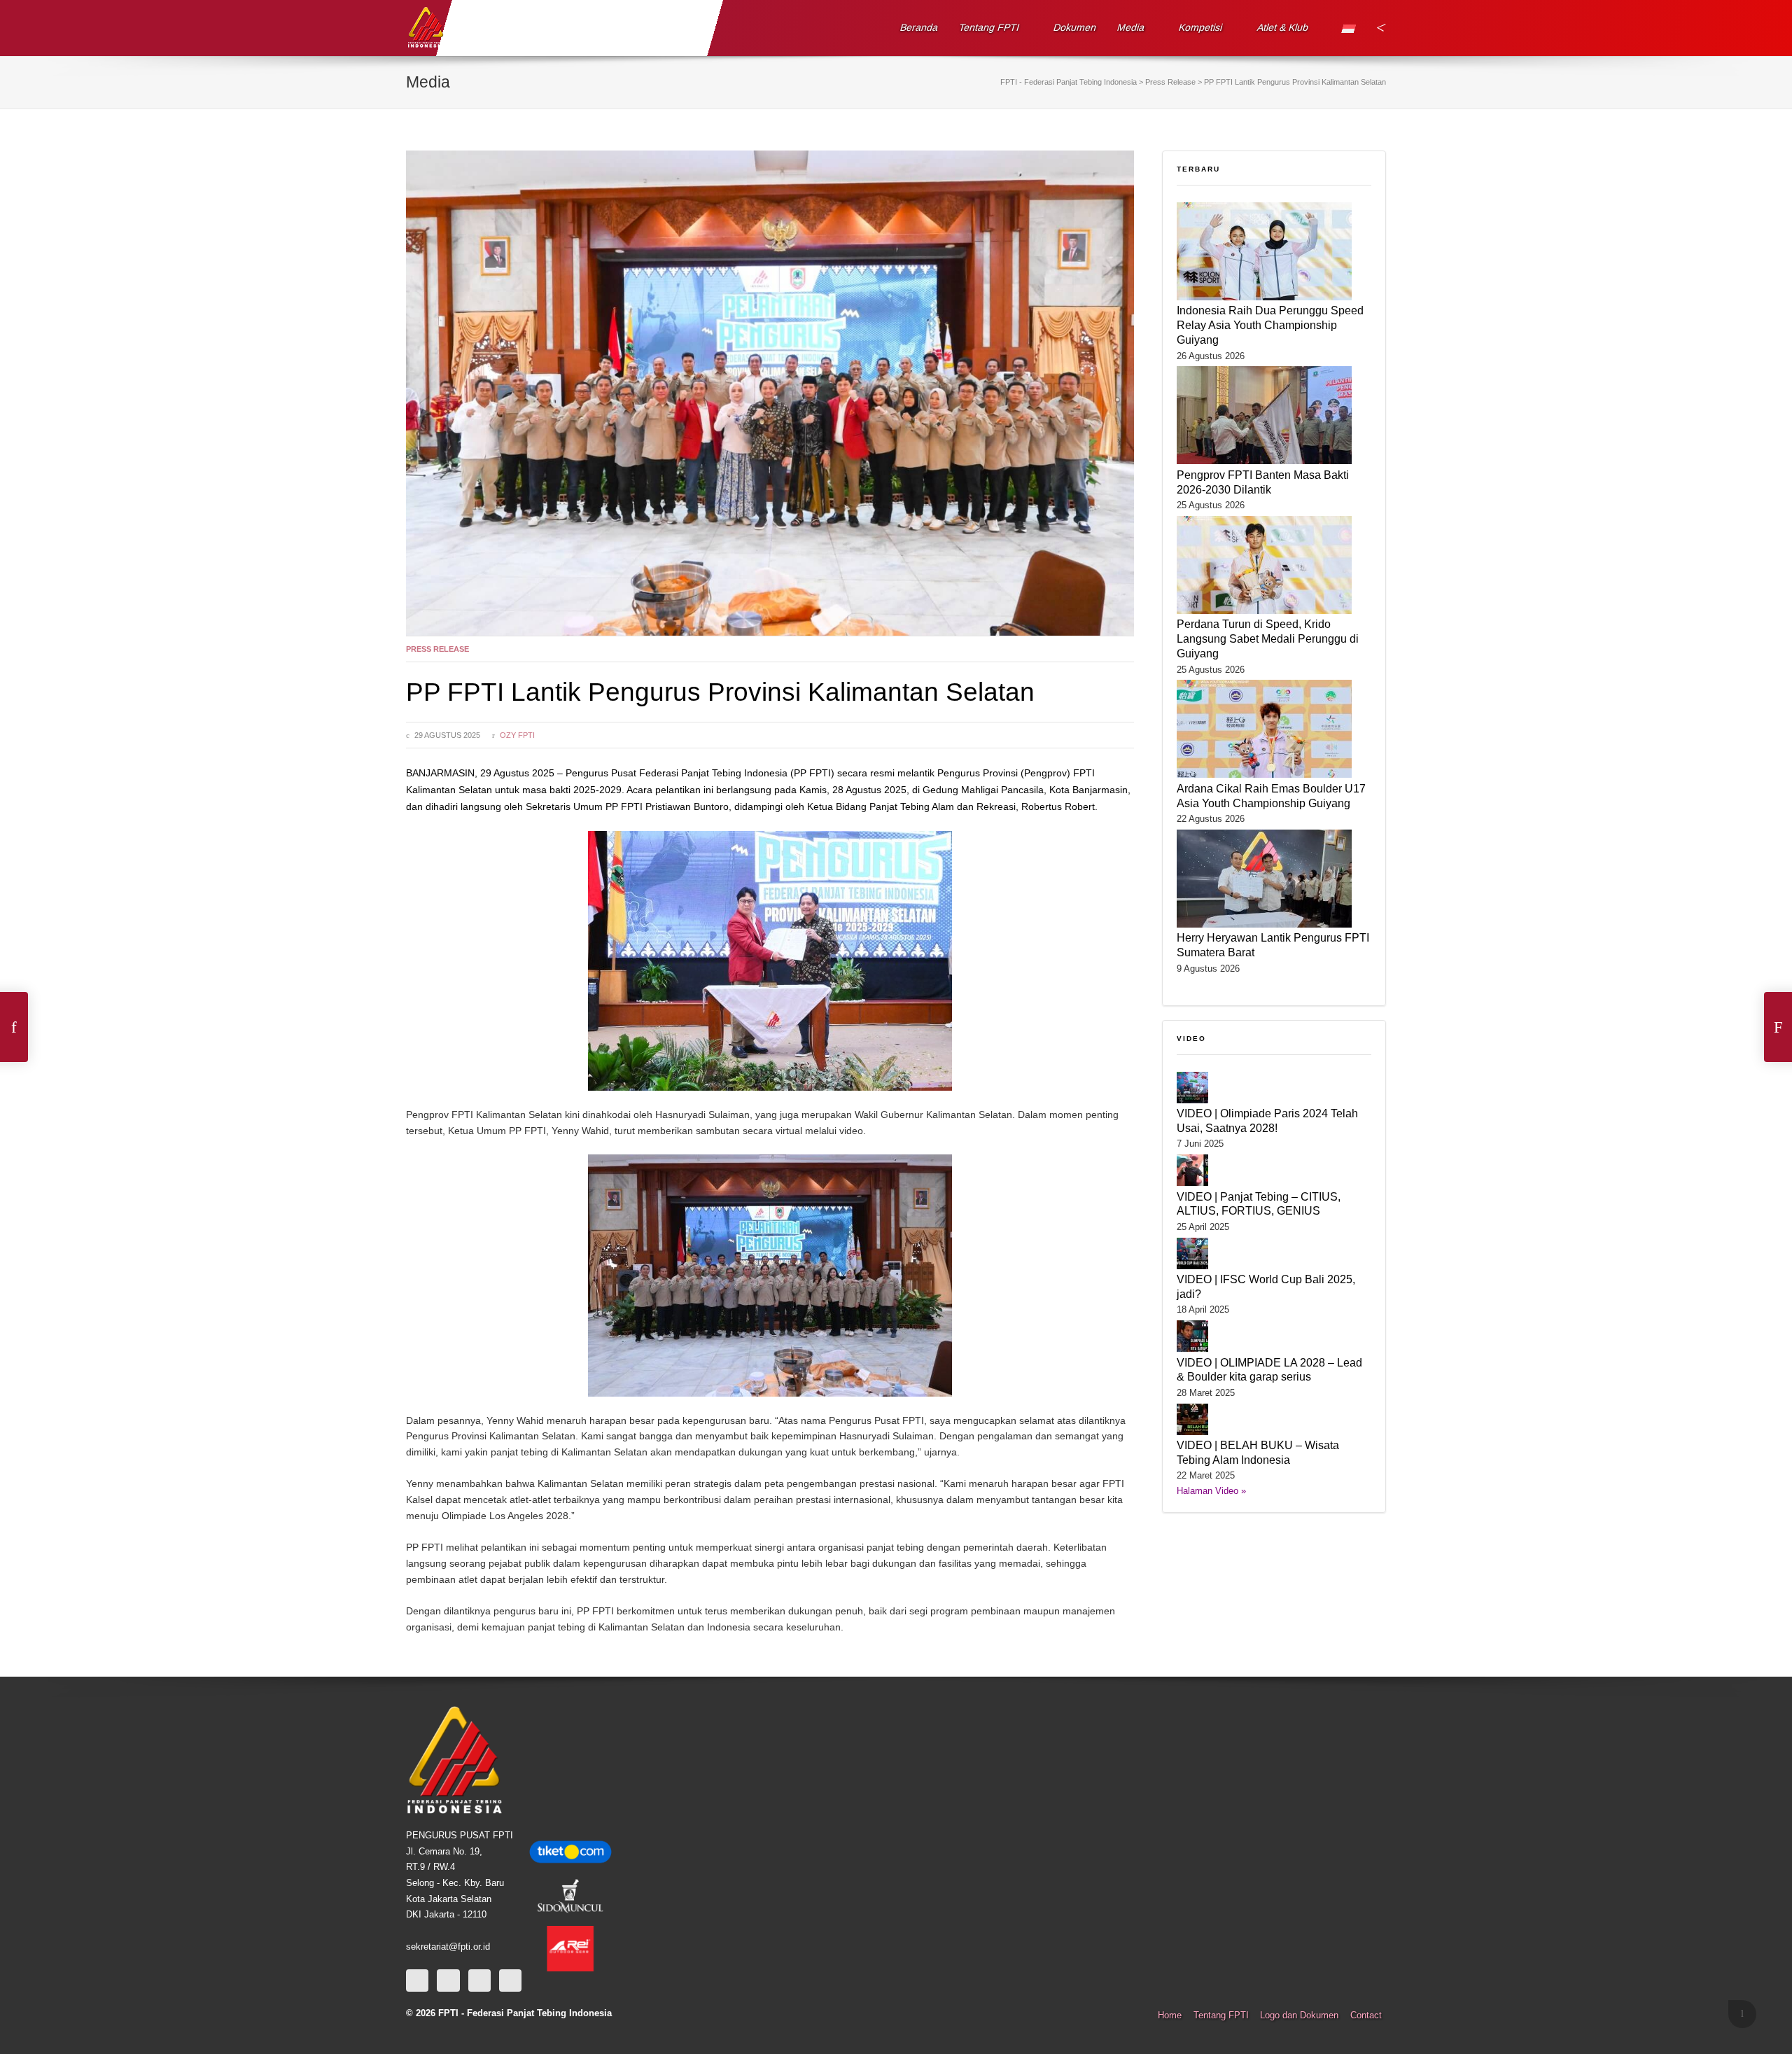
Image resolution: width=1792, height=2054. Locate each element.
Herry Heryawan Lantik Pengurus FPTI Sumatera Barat (1273, 945)
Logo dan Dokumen (1299, 2015)
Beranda (919, 27)
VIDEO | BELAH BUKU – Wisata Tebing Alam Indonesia (1258, 1452)
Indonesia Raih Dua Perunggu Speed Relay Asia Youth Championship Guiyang (1270, 325)
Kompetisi (1201, 27)
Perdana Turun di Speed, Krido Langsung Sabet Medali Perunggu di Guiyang (1268, 638)
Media (1131, 27)
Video (1191, 1039)
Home (1170, 2015)
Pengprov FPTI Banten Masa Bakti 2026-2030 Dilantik (1263, 482)
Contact (1366, 2015)
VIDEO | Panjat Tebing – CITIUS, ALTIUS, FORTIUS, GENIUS (1259, 1204)
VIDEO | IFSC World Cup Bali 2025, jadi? (1266, 1286)
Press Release (437, 649)
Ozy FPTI (517, 735)
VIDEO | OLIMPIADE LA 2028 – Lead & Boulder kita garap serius (1269, 1370)
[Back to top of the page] (1742, 2014)
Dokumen (1075, 27)
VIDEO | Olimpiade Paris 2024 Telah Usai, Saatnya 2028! (1267, 1120)
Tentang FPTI (989, 27)
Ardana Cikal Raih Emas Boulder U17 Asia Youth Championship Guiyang (1271, 796)
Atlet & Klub (1282, 27)
